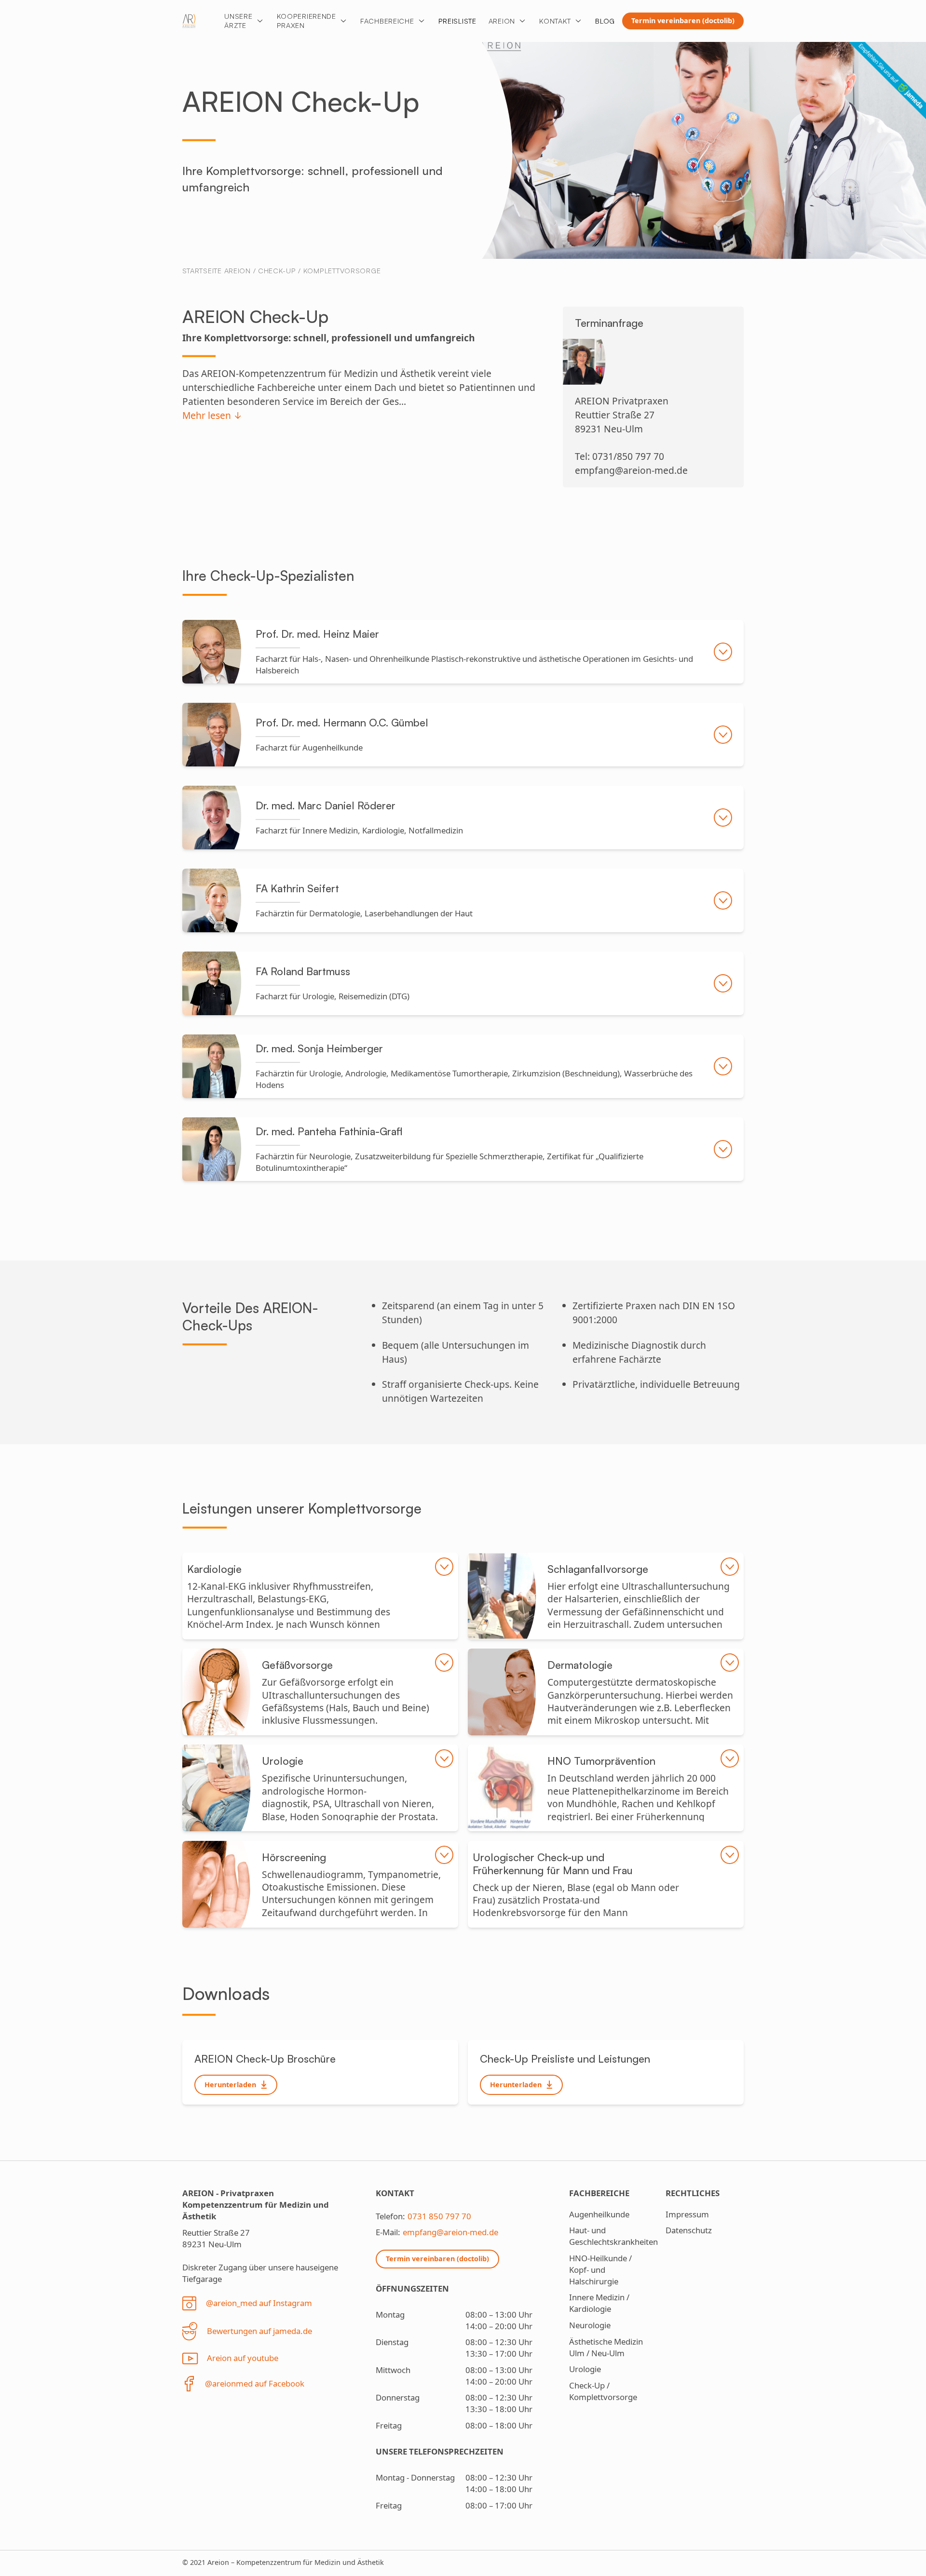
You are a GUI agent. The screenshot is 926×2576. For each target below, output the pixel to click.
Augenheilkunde (599, 2214)
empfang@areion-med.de (450, 2232)
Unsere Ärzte (238, 20)
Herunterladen (230, 2085)
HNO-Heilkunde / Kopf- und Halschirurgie (600, 2270)
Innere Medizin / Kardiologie (599, 2303)
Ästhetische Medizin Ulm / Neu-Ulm (606, 2347)
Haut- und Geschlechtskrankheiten (613, 2236)
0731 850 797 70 (439, 2216)
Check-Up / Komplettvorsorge (319, 270)
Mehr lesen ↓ (212, 415)
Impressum (687, 2214)
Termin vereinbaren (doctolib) (683, 20)
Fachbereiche (387, 21)
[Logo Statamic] (189, 21)
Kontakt (555, 21)
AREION (502, 21)
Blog (605, 21)
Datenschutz (689, 2230)
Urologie (585, 2369)
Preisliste (457, 21)
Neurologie (590, 2325)
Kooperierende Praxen (306, 20)
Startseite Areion (217, 270)
